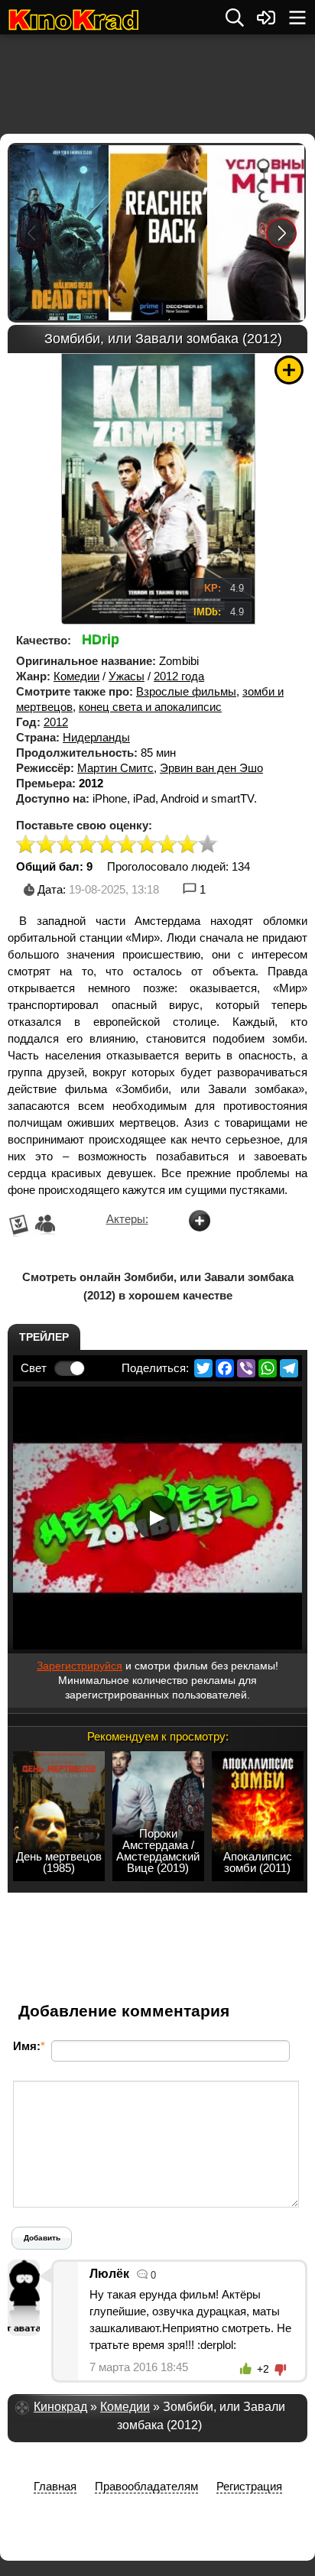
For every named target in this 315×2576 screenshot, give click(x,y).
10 (208, 845)
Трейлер (44, 1337)
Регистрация (249, 2486)
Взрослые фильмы (186, 691)
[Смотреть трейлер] (157, 1518)
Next (282, 233)
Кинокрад (60, 2407)
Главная (55, 2486)
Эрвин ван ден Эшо (211, 768)
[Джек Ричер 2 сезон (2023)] (157, 233)
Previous (32, 233)
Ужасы (127, 676)
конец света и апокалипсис (150, 707)
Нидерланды (96, 737)
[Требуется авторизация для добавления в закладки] (289, 370)
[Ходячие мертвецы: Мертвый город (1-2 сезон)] (58, 233)
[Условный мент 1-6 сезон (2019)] (256, 233)
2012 (56, 722)
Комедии (76, 676)
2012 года (179, 676)
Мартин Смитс (115, 768)
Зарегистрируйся (80, 1666)
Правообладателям (146, 2486)
